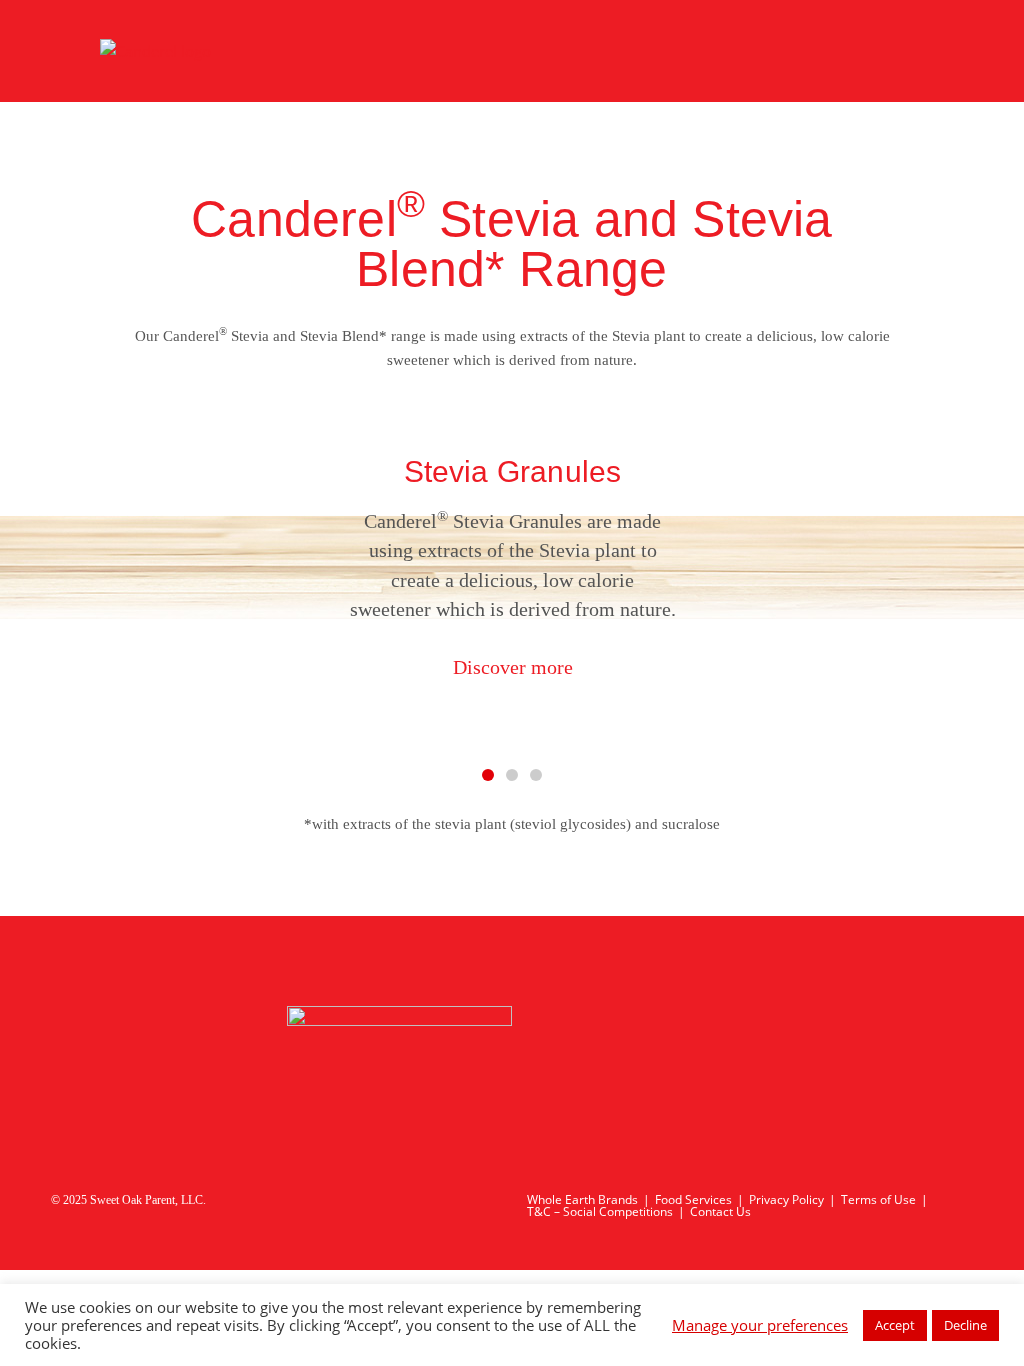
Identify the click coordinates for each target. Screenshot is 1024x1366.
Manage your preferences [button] (760, 1325)
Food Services (693, 1199)
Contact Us (720, 1211)
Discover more (512, 667)
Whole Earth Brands (582, 1199)
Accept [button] (895, 1325)
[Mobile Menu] (915, 51)
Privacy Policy (786, 1199)
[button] (42, 570)
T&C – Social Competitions (600, 1211)
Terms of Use (878, 1199)
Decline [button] (965, 1325)
